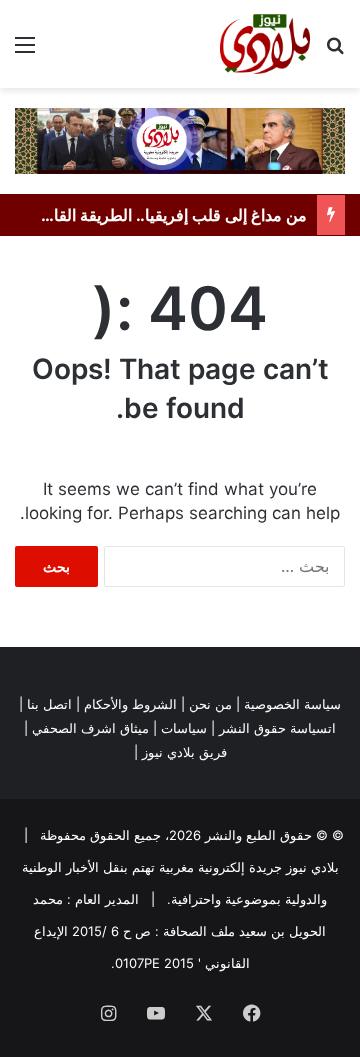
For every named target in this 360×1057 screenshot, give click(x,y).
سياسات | (180, 728)
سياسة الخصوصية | (288, 704)
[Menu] (25, 51)
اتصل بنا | (45, 704)
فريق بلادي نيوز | (180, 752)
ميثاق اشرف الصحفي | (86, 728)
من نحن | (206, 704)
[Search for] (335, 51)
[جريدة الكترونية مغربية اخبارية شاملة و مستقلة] (180, 140)
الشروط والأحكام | (126, 704)
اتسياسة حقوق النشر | (273, 728)
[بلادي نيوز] (265, 44)
